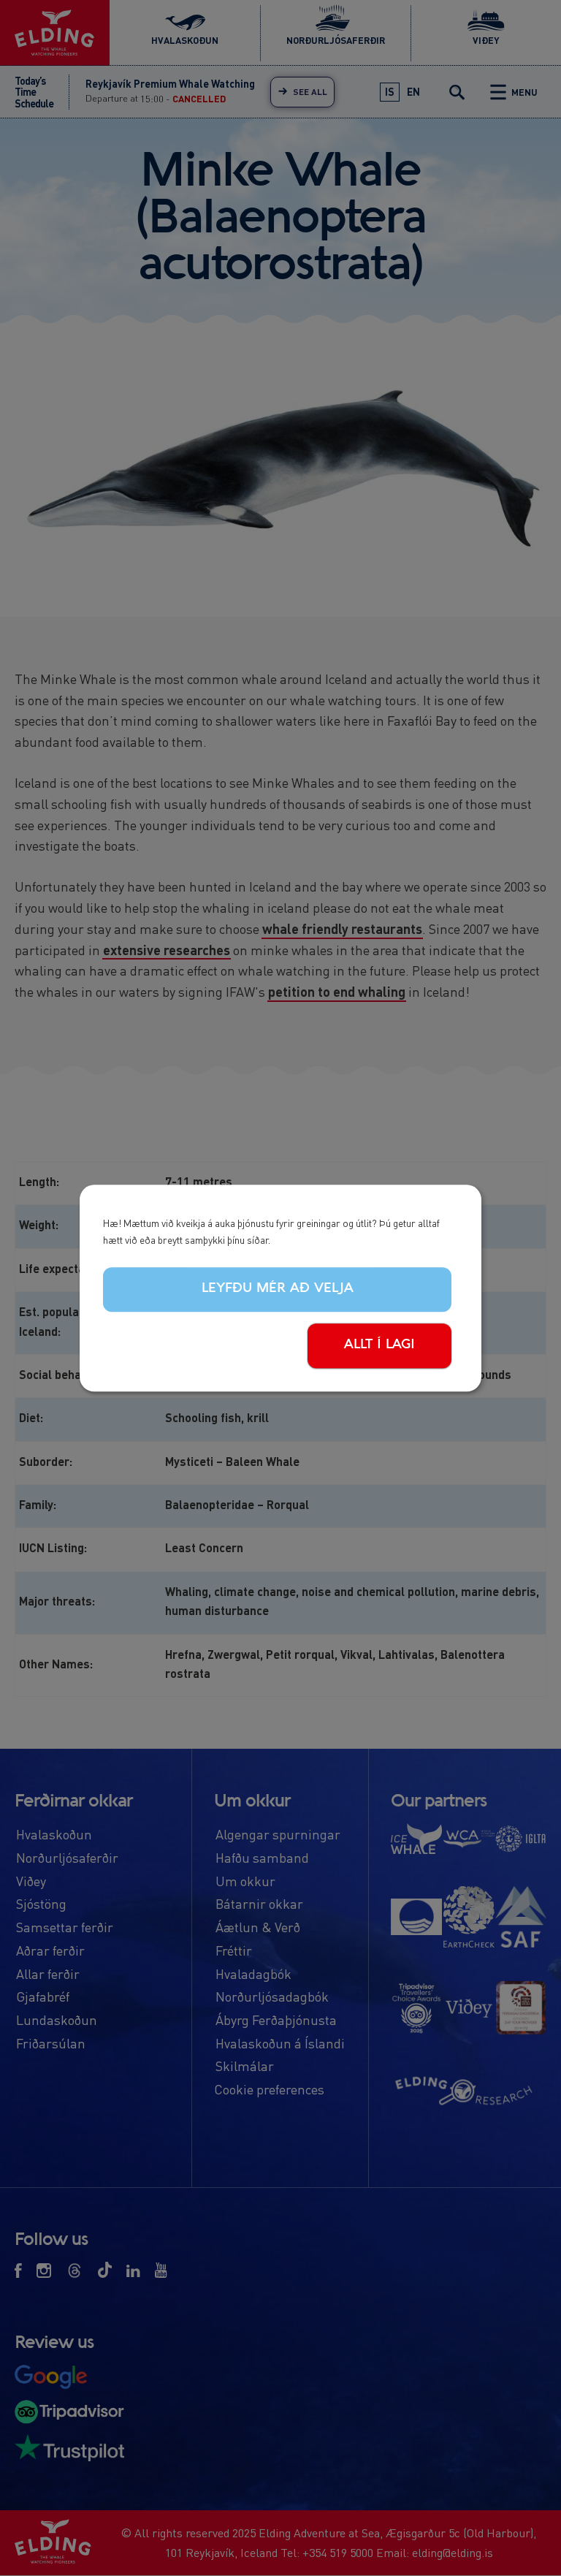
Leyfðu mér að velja (278, 1289)
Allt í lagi (379, 1345)
